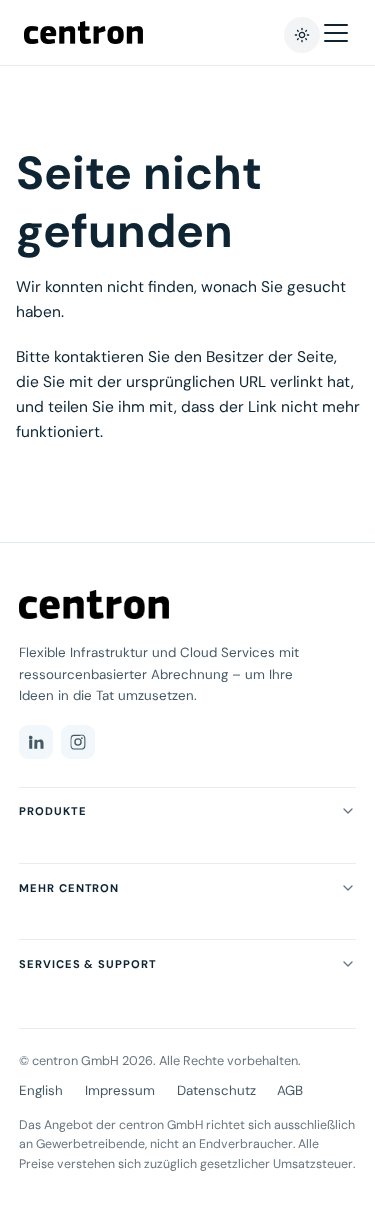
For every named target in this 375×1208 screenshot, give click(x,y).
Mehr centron (69, 888)
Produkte (52, 811)
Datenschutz (216, 1090)
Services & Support (87, 964)
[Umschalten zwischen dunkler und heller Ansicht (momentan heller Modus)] (302, 35)
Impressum (120, 1090)
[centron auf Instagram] (78, 742)
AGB (290, 1090)
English (41, 1090)
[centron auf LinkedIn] (36, 742)
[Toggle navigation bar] (336, 33)
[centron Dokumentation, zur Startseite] (94, 604)
